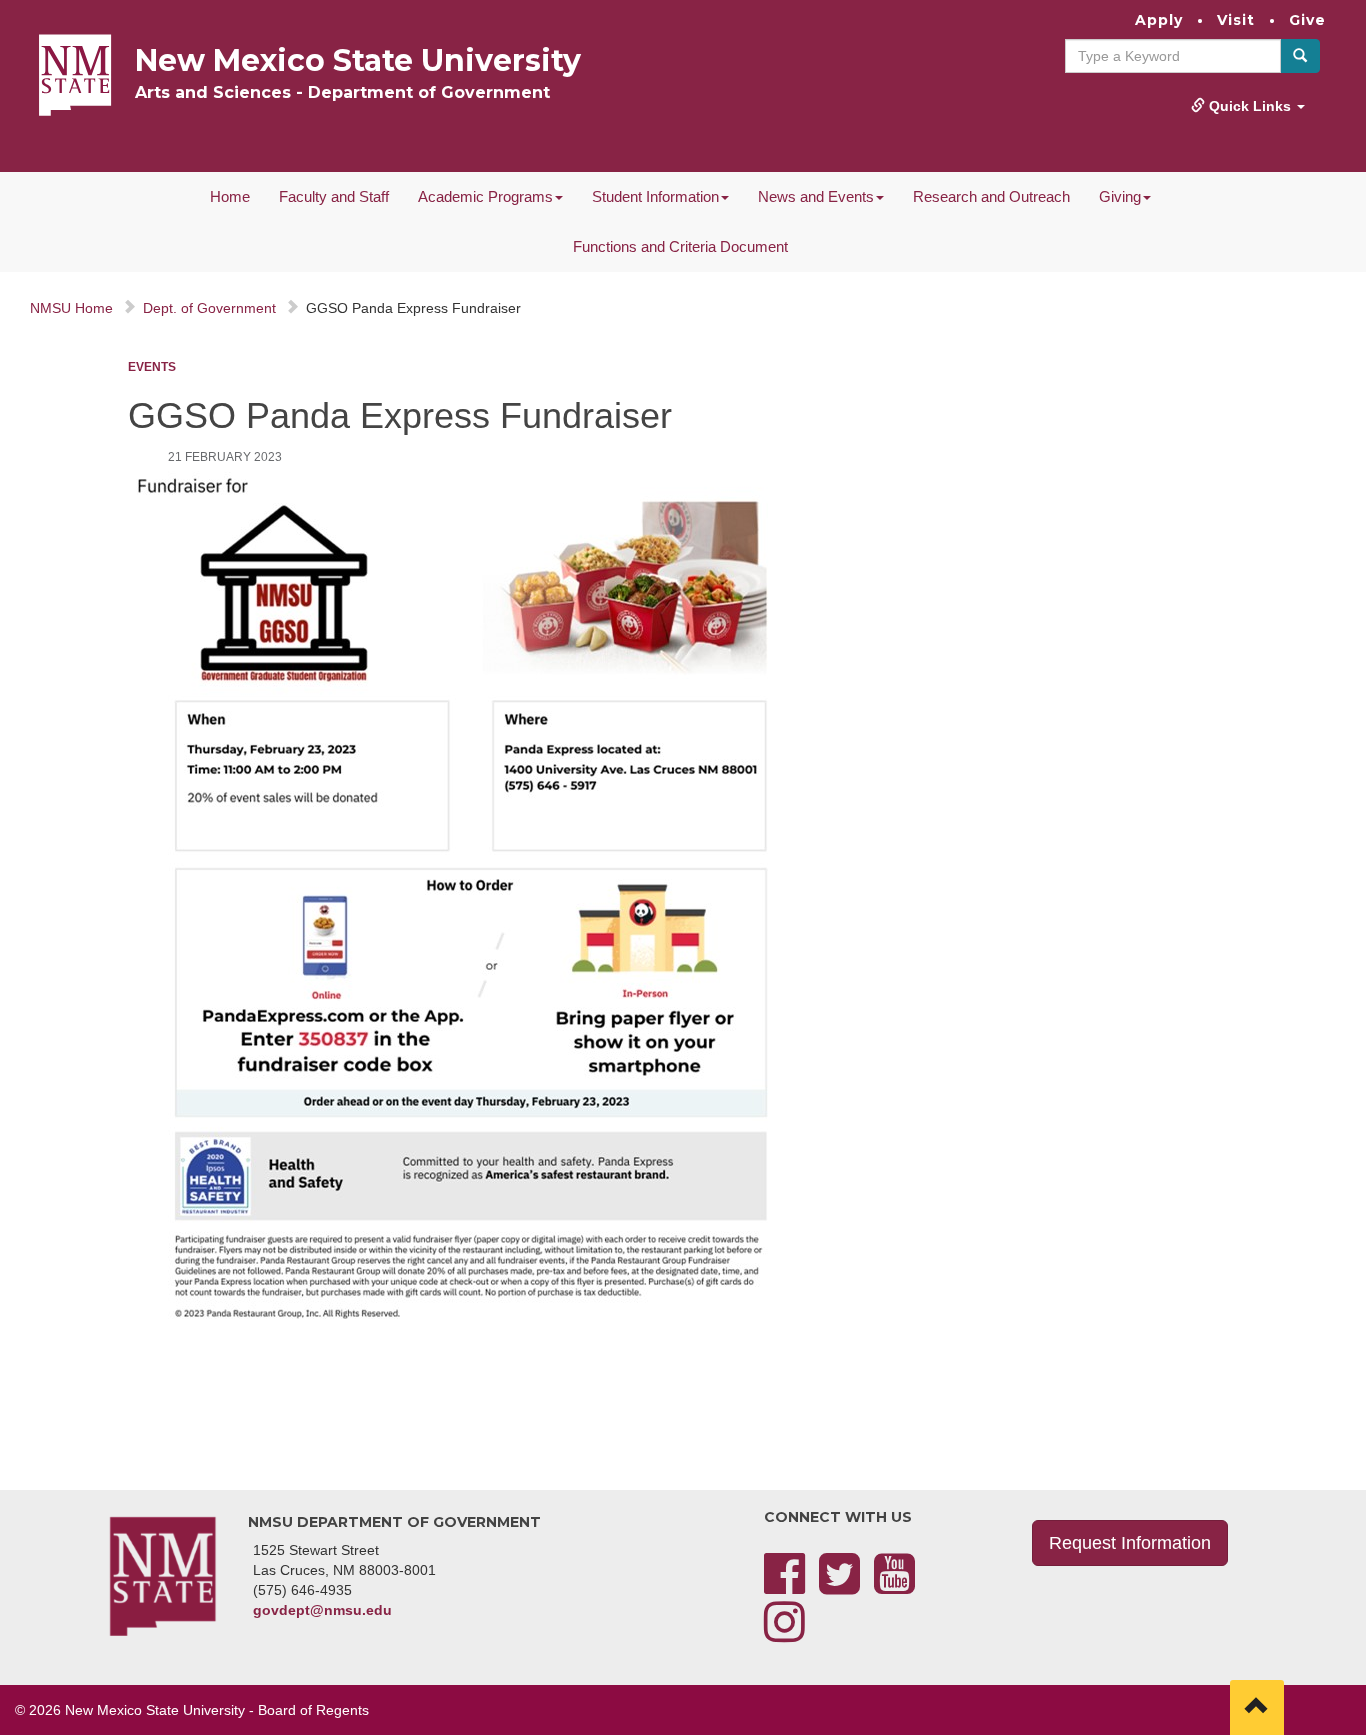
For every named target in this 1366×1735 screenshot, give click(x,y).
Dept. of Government (209, 308)
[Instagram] (784, 1634)
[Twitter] (839, 1586)
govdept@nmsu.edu (322, 1610)
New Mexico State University (358, 60)
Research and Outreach (991, 196)
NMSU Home (71, 308)
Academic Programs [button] (485, 196)
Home (230, 196)
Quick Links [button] (1250, 106)
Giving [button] (1120, 196)
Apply (1159, 20)
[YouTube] (894, 1586)
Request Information (1130, 1543)
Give (1307, 20)
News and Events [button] (816, 196)
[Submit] (1300, 56)
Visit (1236, 20)
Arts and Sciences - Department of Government (342, 92)
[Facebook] (784, 1586)
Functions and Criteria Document (680, 246)
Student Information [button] (655, 196)
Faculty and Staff (334, 196)
